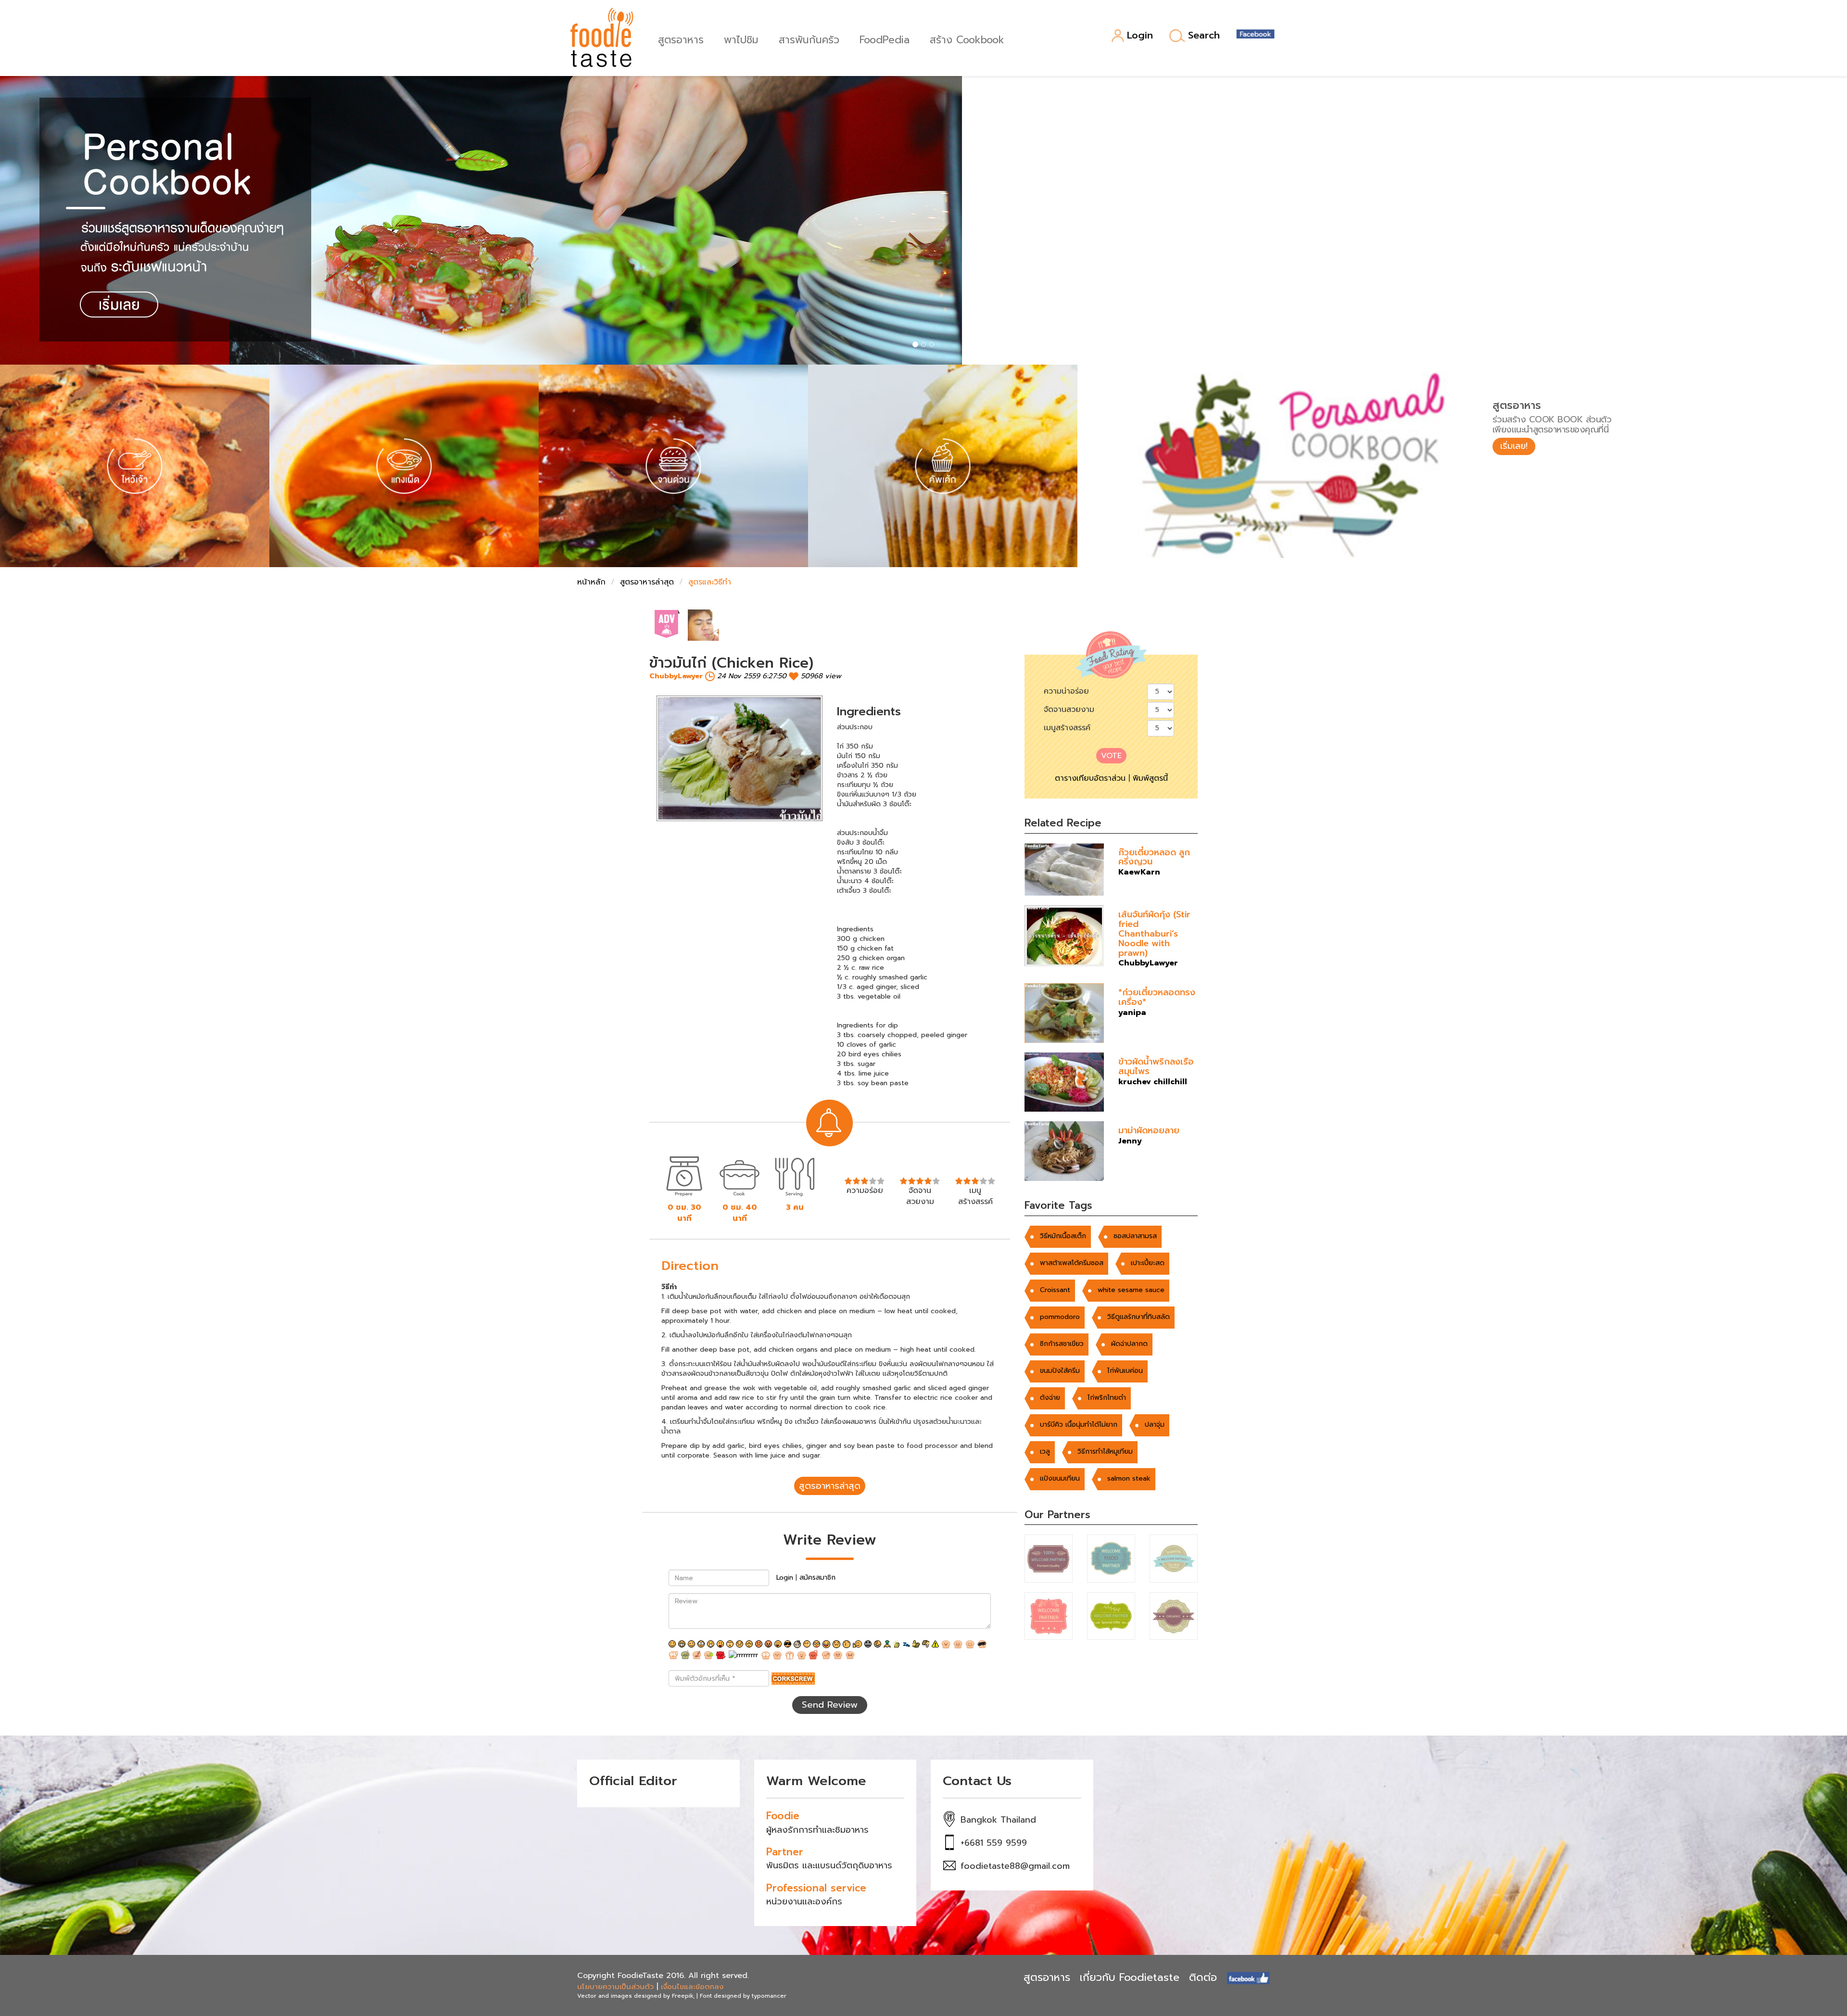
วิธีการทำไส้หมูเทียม (1105, 1452)
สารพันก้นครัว (809, 39)
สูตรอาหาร (681, 39)
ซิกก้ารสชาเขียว (1062, 1344)
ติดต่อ (1203, 1977)
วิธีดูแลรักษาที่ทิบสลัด (1139, 1317)
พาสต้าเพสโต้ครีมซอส (1072, 1263)
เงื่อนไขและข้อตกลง (692, 1987)
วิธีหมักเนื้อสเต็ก (1063, 1236)
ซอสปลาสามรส (1135, 1236)
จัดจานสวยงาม (1069, 710)
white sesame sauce (1131, 1290)
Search (1204, 36)
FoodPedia (885, 39)
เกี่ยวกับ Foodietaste (1130, 1977)
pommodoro (1060, 1317)
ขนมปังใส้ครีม (1060, 1371)
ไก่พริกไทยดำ (1107, 1398)
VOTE (1111, 756)
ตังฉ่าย (1050, 1398)
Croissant (1055, 1290)
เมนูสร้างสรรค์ (1067, 728)
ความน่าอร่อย (1066, 691)
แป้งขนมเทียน (1060, 1478)
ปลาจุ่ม (1155, 1425)
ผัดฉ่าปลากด (1129, 1344)
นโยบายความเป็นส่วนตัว (615, 1987)
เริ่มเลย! (1514, 446)
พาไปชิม (741, 39)
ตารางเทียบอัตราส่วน (1090, 778)
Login (1140, 36)
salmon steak (1129, 1478)
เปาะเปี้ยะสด (1148, 1263)
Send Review (830, 1705)
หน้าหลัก (591, 582)
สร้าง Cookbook (967, 39)
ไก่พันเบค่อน (1125, 1371)
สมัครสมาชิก (817, 1578)
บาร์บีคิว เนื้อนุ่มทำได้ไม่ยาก (1079, 1425)
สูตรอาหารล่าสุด (647, 582)
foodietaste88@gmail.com (1015, 1866)
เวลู (1045, 1452)
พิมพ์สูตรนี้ (1150, 778)
